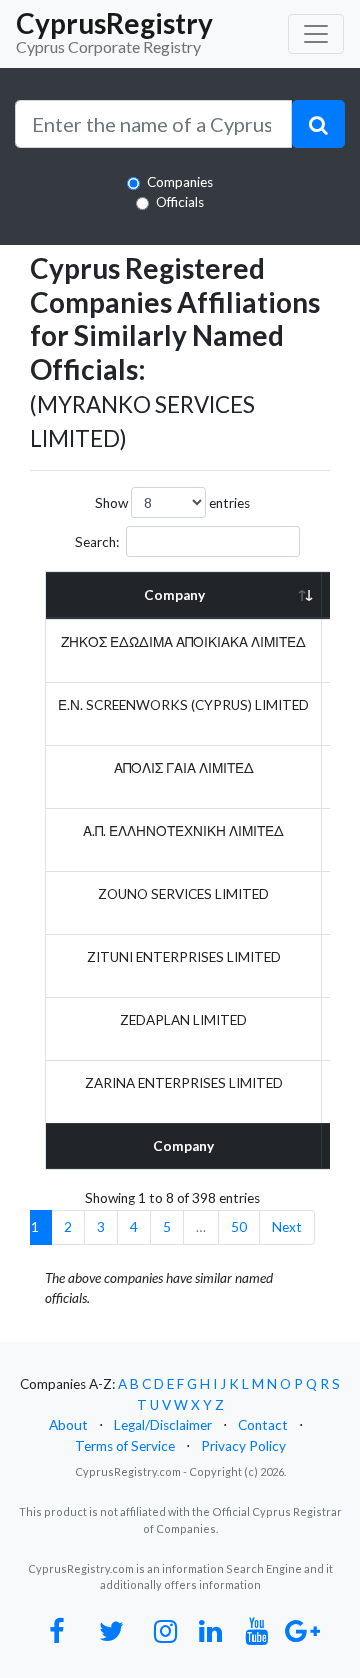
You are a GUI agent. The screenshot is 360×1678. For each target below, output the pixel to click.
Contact (263, 1425)
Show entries (172, 503)
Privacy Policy (243, 1446)
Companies (180, 182)
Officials (180, 202)
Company (174, 595)
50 (239, 1227)
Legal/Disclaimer (163, 1425)
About (68, 1425)
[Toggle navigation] (316, 34)
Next (287, 1227)
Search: (97, 542)
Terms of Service (125, 1446)
